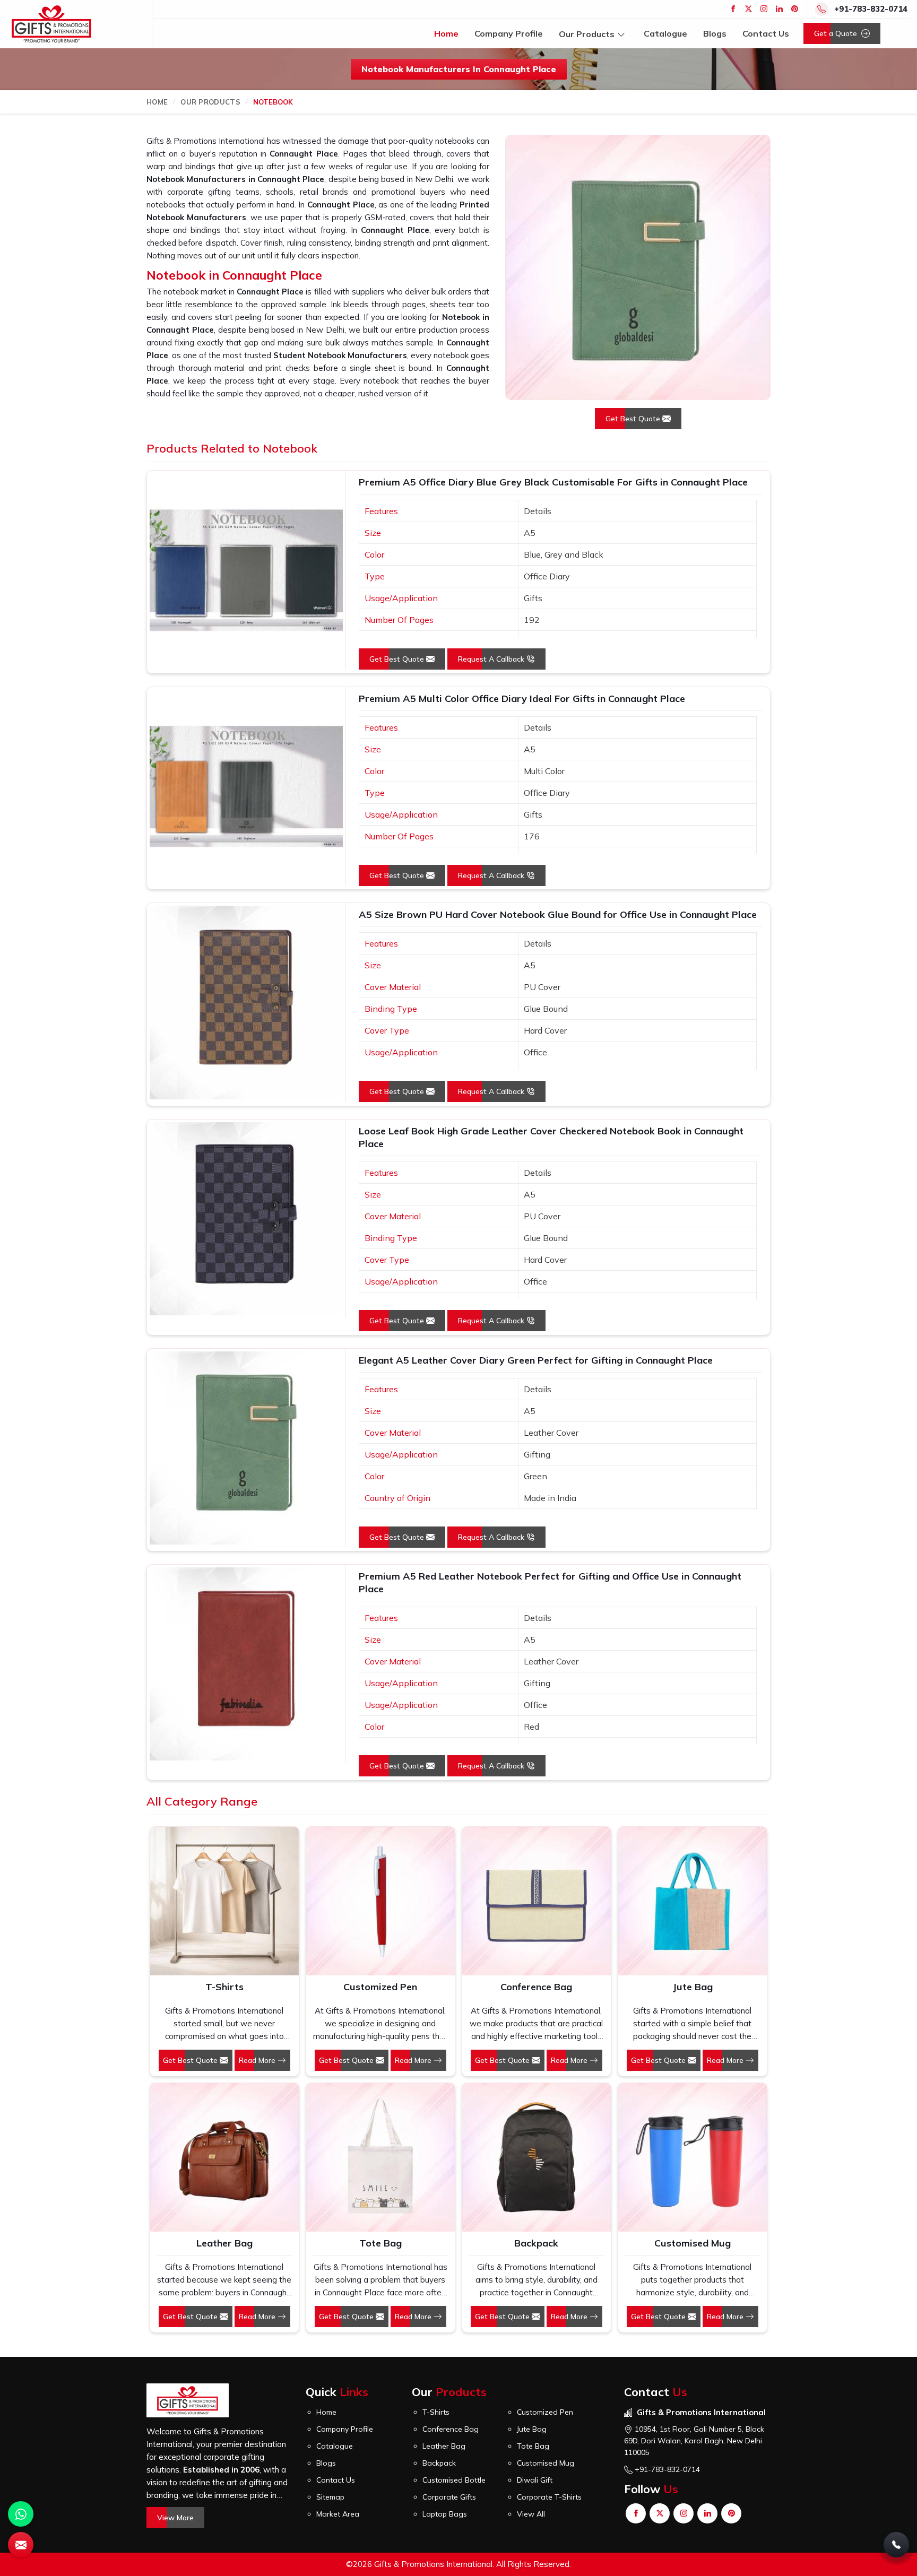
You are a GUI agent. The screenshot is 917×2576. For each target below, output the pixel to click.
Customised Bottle (454, 2480)
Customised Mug (693, 2243)
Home (446, 33)
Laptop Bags (445, 2514)
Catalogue (665, 33)
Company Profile (509, 33)
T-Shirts (224, 1987)
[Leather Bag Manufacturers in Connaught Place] (224, 2157)
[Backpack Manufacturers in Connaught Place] (537, 2157)
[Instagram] (764, 9)
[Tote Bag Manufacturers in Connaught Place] (380, 2157)
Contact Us (766, 33)
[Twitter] (749, 9)
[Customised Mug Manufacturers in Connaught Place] (693, 2157)
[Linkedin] (779, 9)
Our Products (587, 33)
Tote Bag (380, 2243)
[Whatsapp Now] (21, 2514)
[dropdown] (621, 34)
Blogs (715, 33)
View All (531, 2514)
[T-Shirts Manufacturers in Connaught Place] (224, 1901)
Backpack (536, 2243)
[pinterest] (795, 9)
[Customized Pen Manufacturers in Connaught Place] (380, 1901)
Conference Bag (536, 1987)
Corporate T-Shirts (549, 2497)
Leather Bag (224, 2243)
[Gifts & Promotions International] (51, 24)
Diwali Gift (535, 2480)
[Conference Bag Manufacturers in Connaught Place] (537, 1901)
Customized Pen (380, 1987)
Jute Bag (693, 1987)
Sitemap (330, 2497)
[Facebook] (733, 9)
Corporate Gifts (449, 2497)
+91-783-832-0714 (871, 9)
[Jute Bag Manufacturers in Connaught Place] (693, 1901)
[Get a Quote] (21, 2545)
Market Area (338, 2514)
